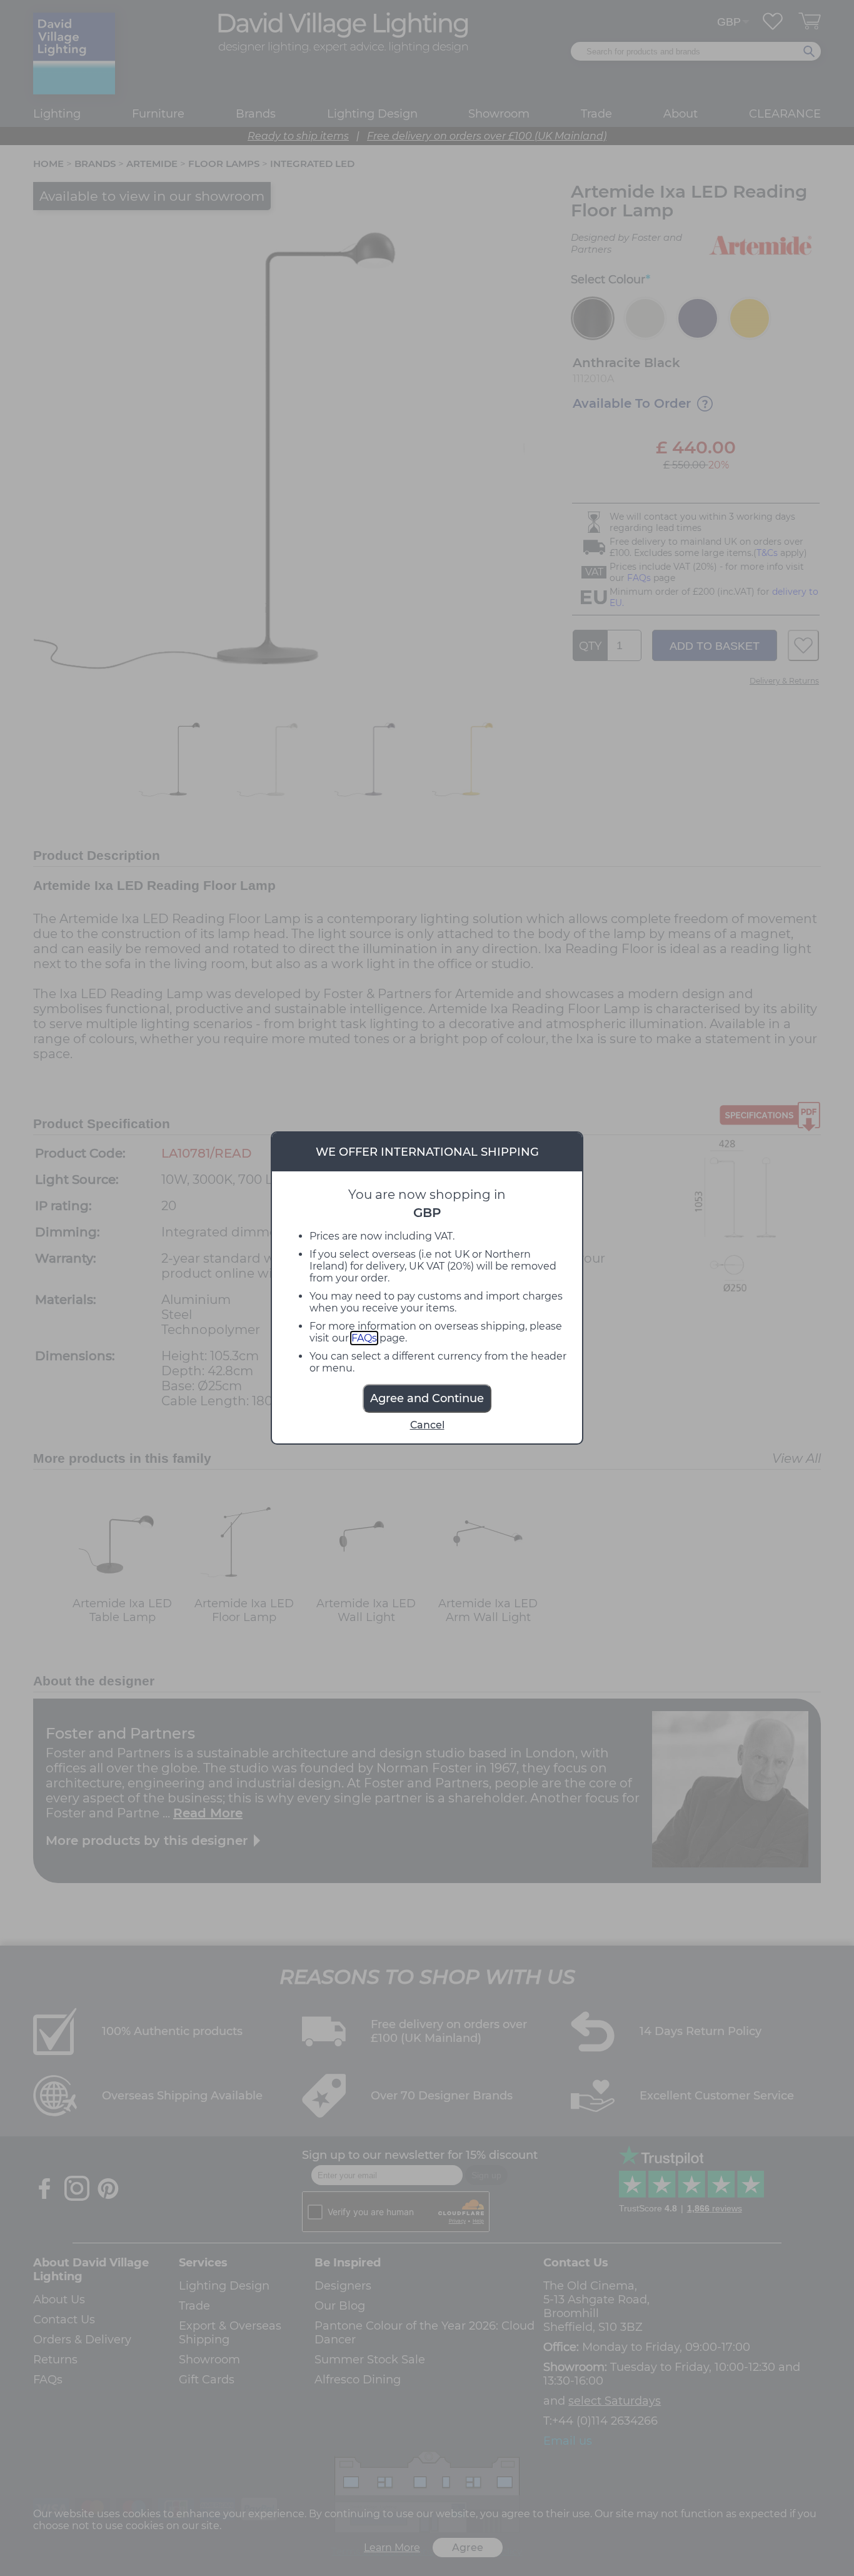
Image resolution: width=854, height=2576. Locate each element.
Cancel (427, 1425)
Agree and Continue (427, 1398)
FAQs (364, 1338)
